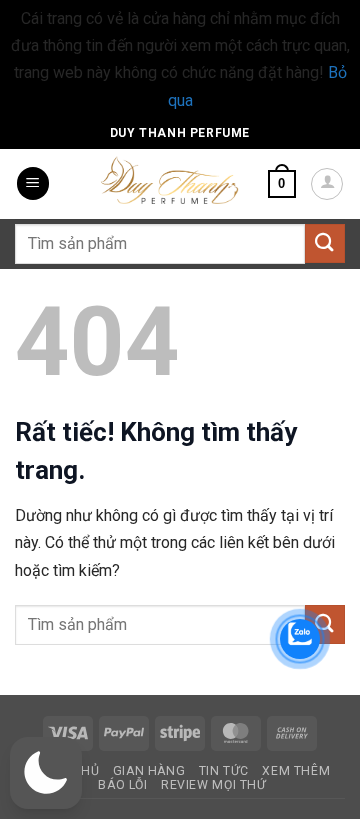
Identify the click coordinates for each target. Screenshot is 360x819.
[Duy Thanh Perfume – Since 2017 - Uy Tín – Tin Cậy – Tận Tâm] (170, 179)
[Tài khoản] (327, 184)
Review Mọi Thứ (214, 785)
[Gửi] (325, 243)
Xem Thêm (296, 771)
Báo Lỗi (122, 785)
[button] (33, 183)
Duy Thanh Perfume (180, 133)
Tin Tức (224, 771)
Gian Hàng (149, 771)
